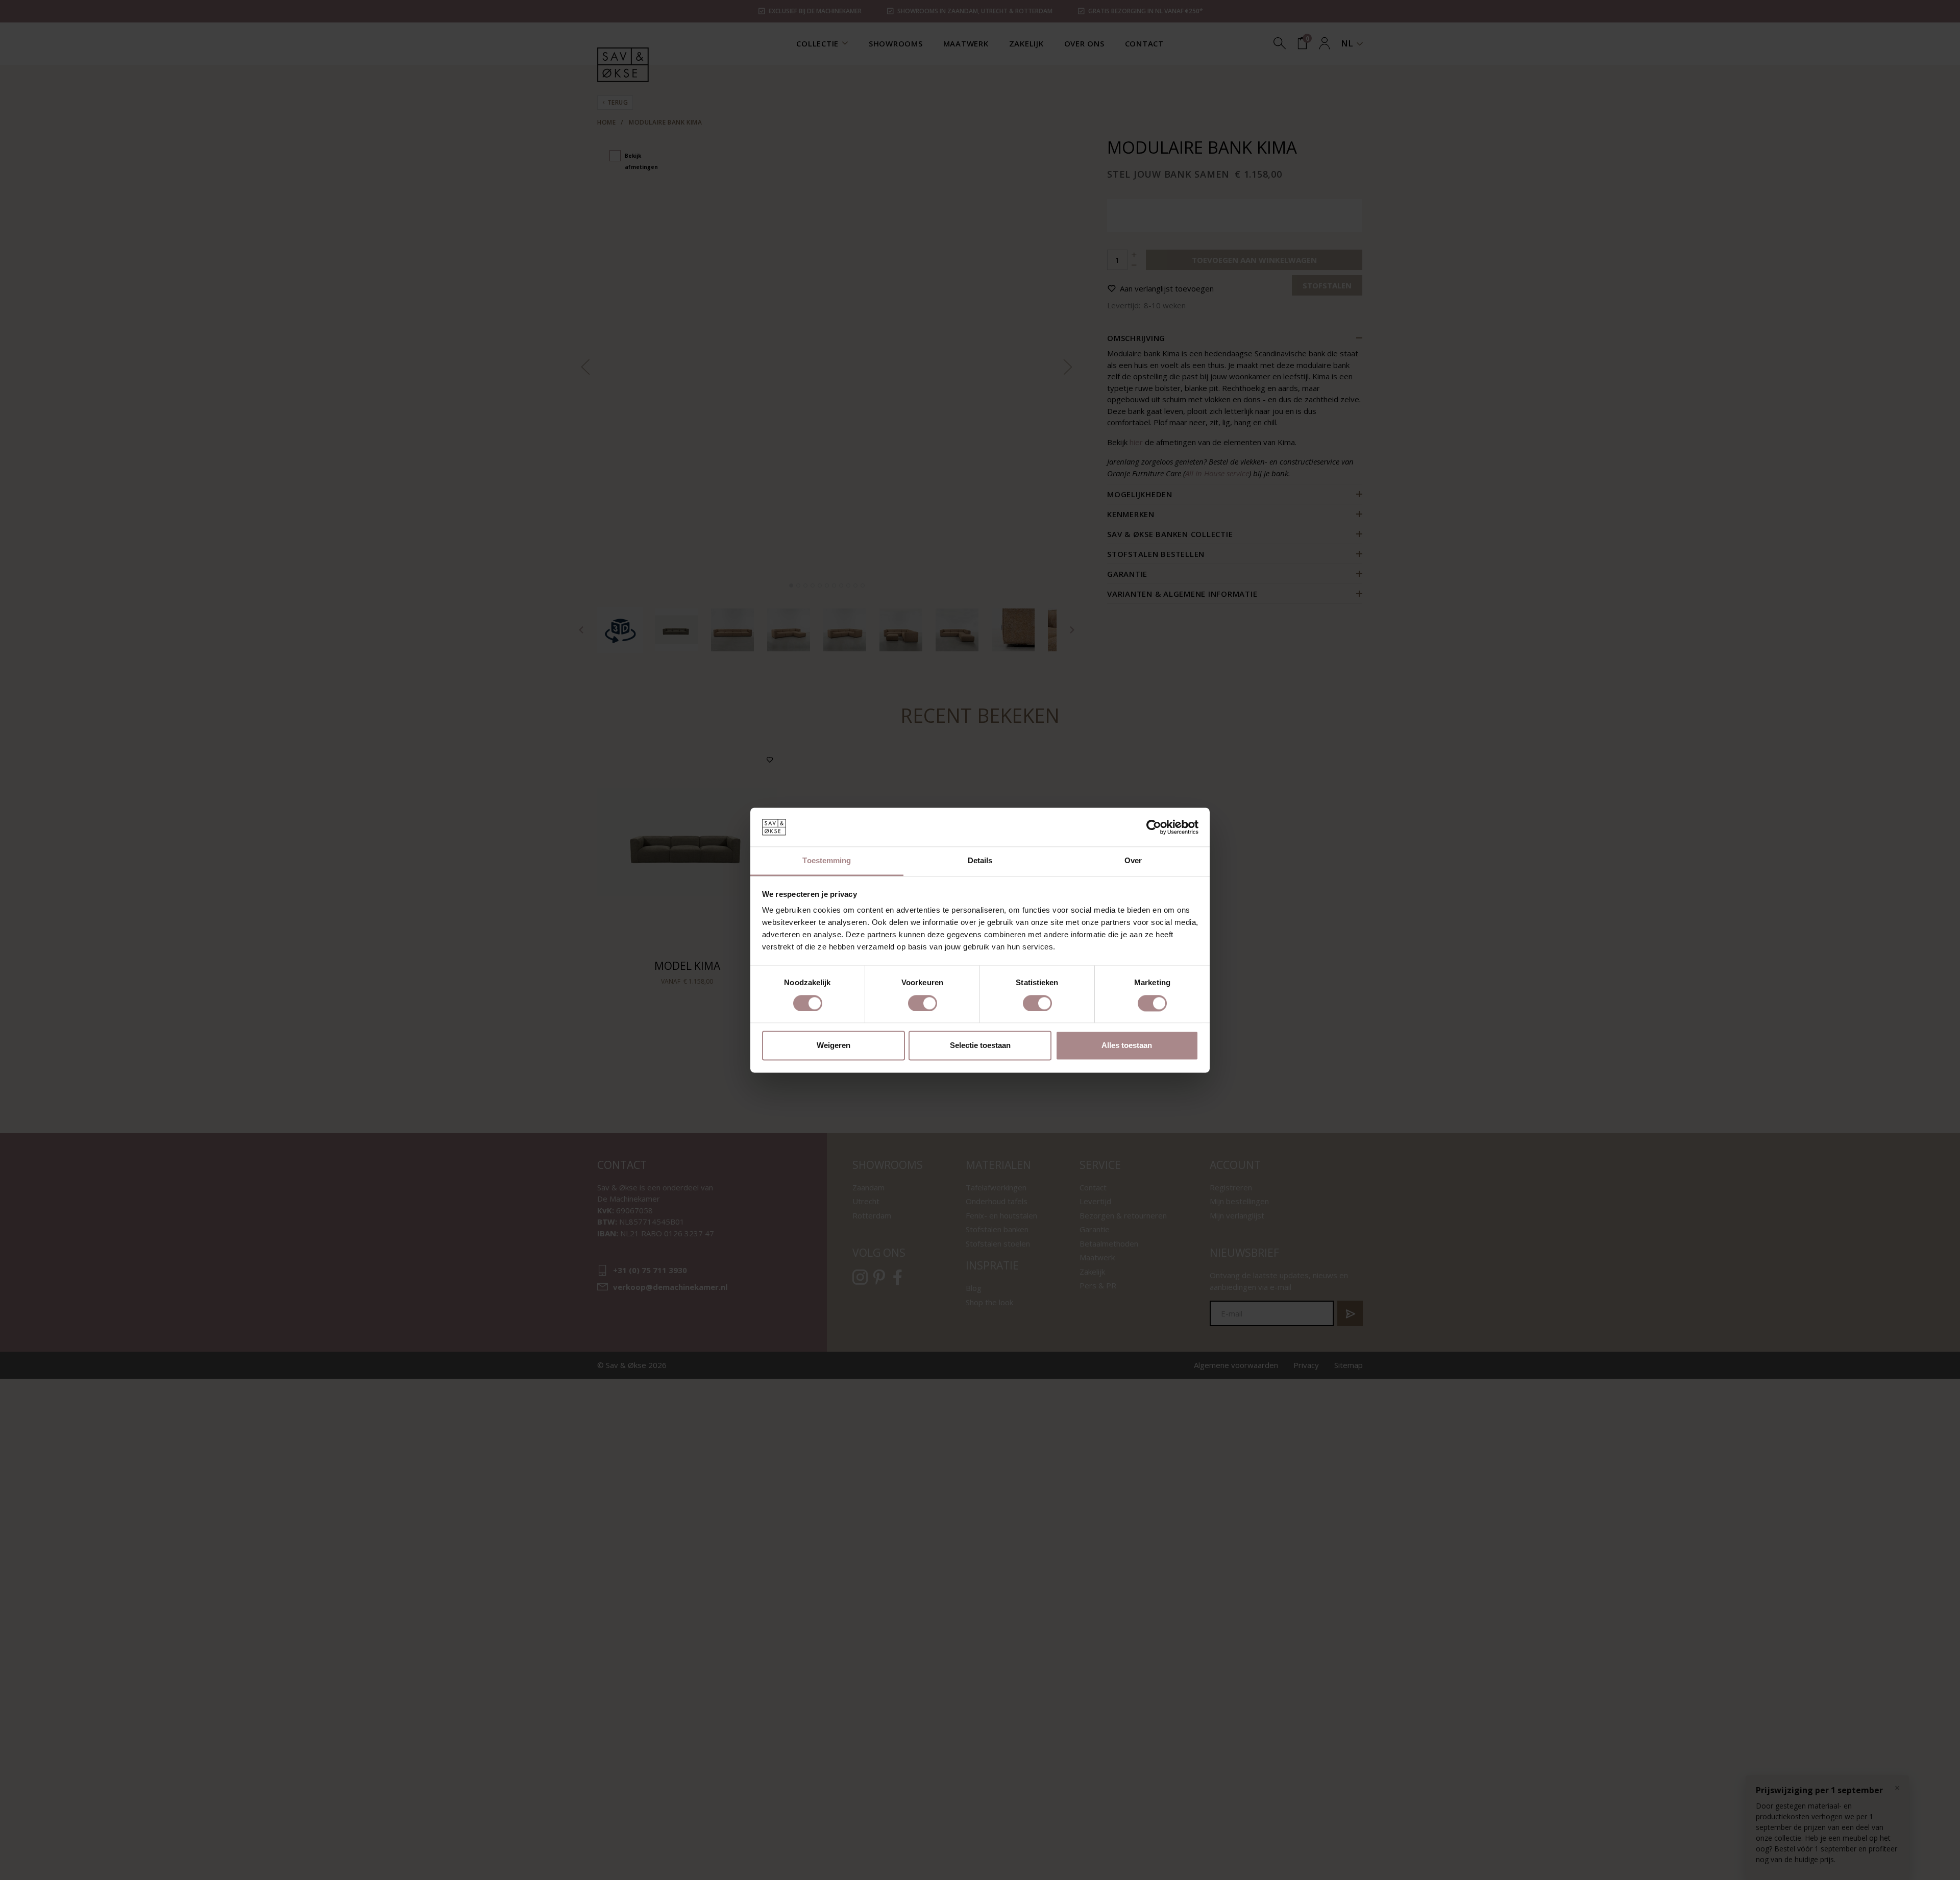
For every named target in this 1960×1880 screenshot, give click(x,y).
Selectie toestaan (980, 1046)
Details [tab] (980, 861)
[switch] (923, 1003)
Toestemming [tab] (827, 861)
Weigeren (834, 1046)
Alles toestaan (1127, 1046)
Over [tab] (1133, 861)
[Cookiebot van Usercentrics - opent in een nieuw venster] (1154, 827)
